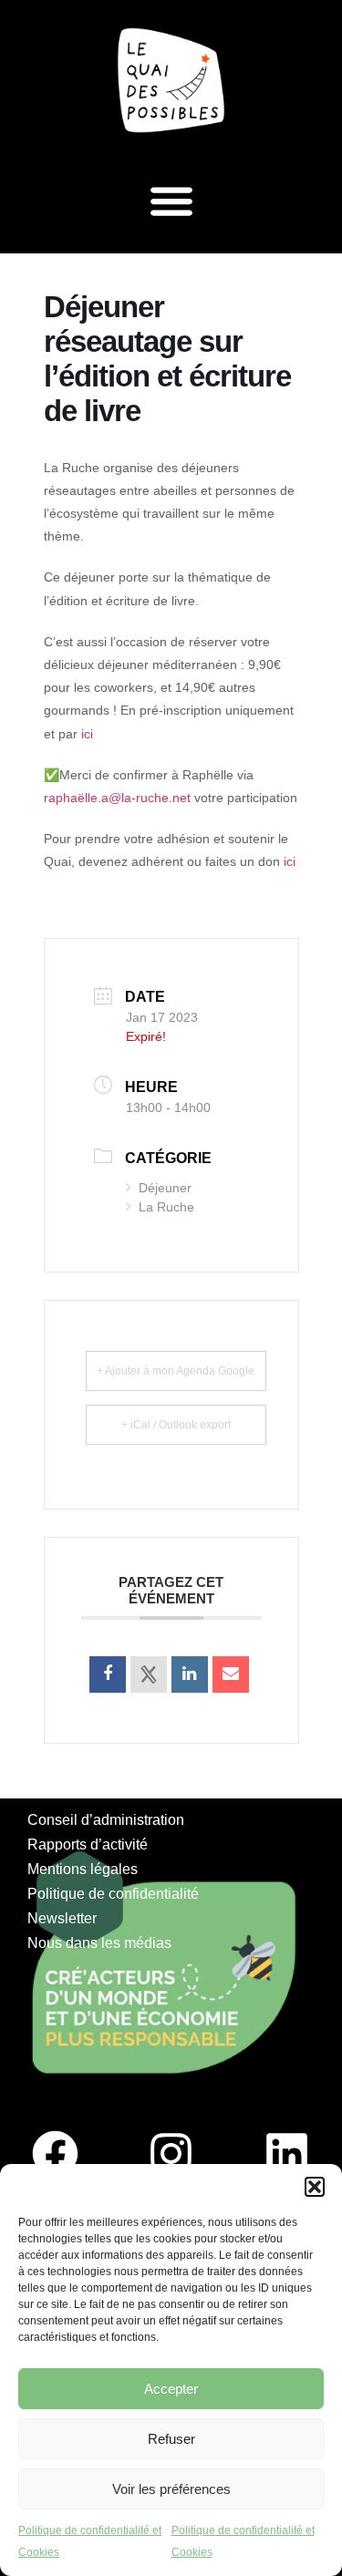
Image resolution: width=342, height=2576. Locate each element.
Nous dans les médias (99, 1943)
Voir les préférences (171, 2489)
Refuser (171, 2439)
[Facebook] (56, 2153)
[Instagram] (171, 2153)
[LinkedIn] (190, 1674)
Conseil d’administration (106, 1820)
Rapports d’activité (88, 1844)
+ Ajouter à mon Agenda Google (176, 1371)
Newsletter (62, 1918)
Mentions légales (83, 1869)
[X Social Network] (149, 1674)
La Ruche (166, 1207)
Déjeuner (165, 1188)
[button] (315, 2187)
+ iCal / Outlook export (176, 1425)
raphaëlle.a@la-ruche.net (117, 798)
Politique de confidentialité (113, 1894)
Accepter (171, 2389)
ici (87, 734)
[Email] (231, 1674)
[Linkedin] (286, 2153)
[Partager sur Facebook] (108, 1674)
